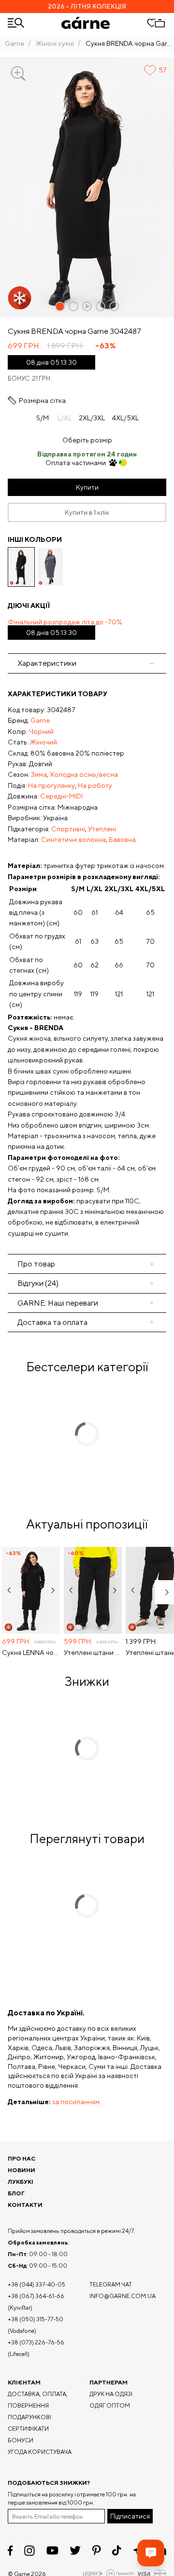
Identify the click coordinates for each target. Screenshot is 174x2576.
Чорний (41, 731)
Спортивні (68, 829)
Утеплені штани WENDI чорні (93, 1653)
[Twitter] (75, 2550)
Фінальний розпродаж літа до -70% (65, 627)
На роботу (95, 785)
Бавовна (122, 840)
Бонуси (21, 2440)
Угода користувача (40, 2452)
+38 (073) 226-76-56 (36, 2342)
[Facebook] (10, 2550)
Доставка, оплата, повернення (38, 2400)
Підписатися (130, 2516)
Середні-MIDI (61, 796)
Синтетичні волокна (73, 840)
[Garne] (86, 23)
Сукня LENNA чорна (31, 1653)
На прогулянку (51, 785)
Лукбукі (21, 2182)
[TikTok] (117, 2550)
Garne (14, 43)
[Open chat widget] (151, 2553)
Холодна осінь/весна (84, 774)
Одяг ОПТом (110, 2405)
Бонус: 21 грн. (30, 379)
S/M (43, 418)
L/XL (65, 418)
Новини (22, 2170)
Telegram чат (111, 2284)
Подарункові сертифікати (29, 2423)
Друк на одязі (111, 2394)
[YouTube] (52, 2550)
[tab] (87, 1264)
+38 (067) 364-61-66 (36, 2296)
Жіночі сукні (55, 43)
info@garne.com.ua (123, 2296)
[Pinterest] (96, 2550)
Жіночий (43, 742)
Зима (39, 774)
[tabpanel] (87, 964)
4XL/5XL (125, 418)
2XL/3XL (92, 418)
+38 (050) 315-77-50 (36, 2319)
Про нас (22, 2158)
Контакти (25, 2205)
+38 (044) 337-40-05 (36, 2284)
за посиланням (76, 2102)
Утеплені (102, 829)
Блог (16, 2193)
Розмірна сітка (42, 400)
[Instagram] (29, 2551)
